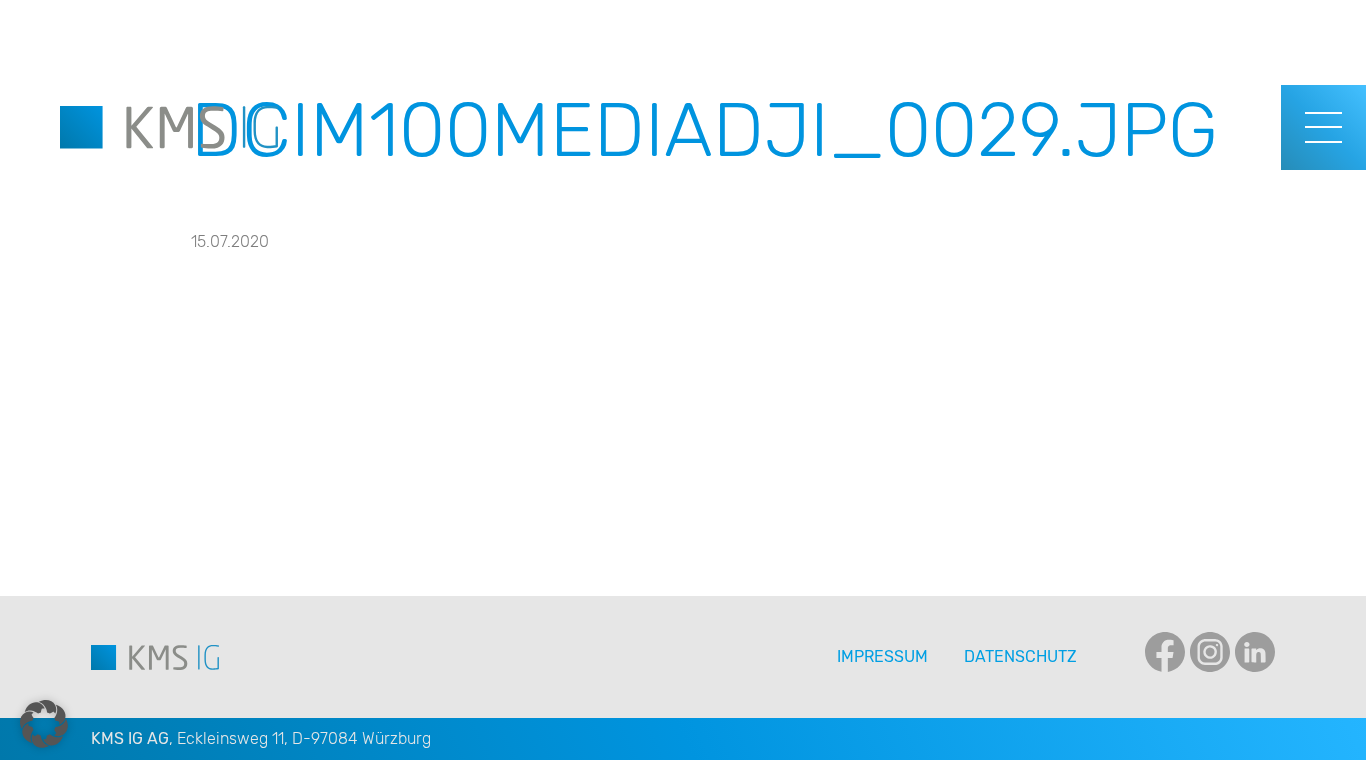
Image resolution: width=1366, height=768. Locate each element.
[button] (44, 724)
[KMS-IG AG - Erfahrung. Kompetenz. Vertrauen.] (169, 127)
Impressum (882, 656)
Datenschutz (1020, 656)
